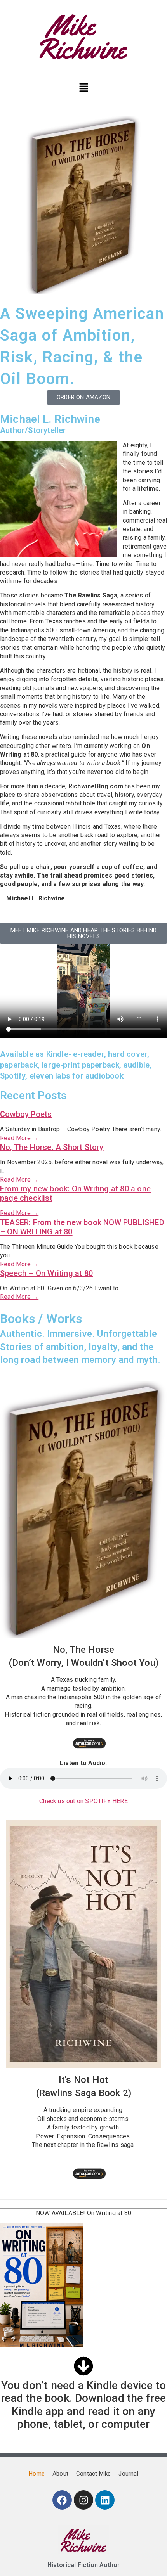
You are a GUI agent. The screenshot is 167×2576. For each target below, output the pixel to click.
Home (37, 2474)
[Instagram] (83, 2500)
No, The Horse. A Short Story (52, 1147)
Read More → (19, 1138)
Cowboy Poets (26, 1114)
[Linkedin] (105, 2500)
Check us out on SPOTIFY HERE (83, 1801)
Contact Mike (93, 2474)
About (60, 2474)
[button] (83, 87)
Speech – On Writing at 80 (46, 1273)
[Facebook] (62, 2500)
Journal (128, 2474)
